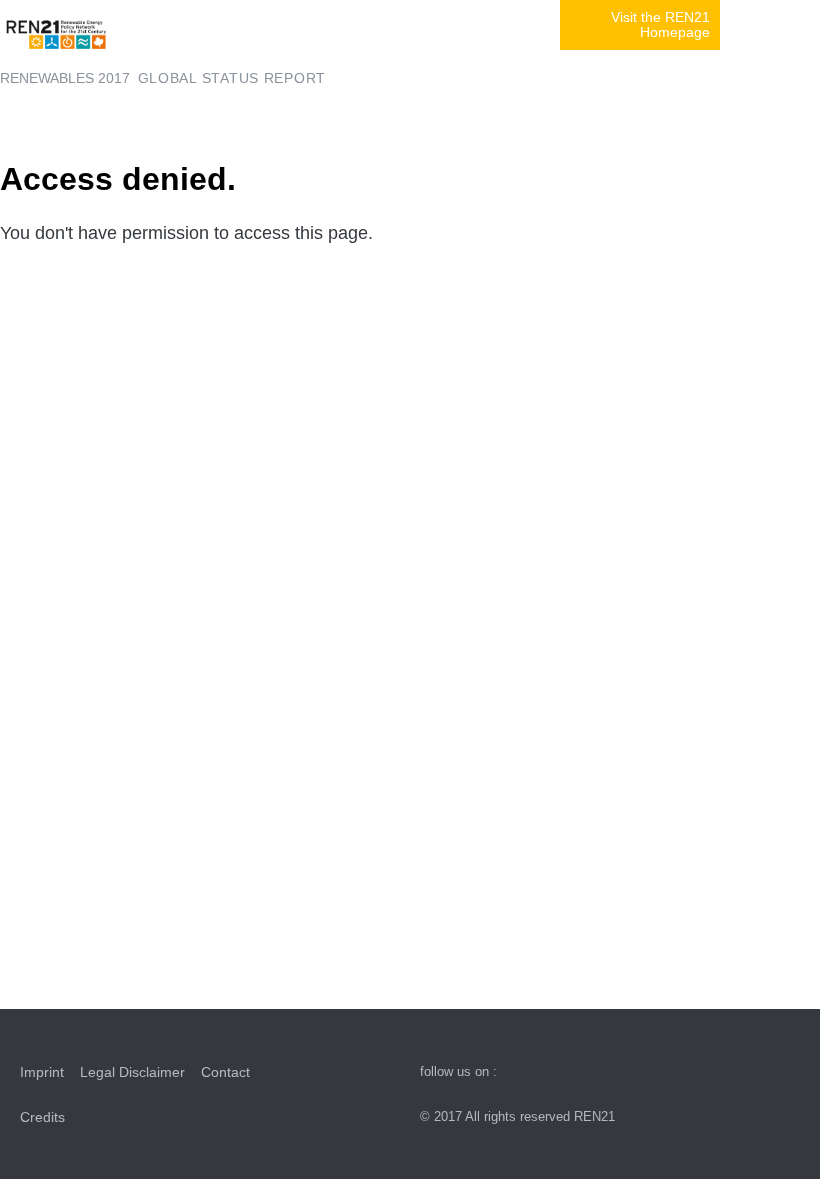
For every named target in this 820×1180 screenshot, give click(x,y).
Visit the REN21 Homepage (660, 25)
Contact (225, 1072)
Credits (42, 1117)
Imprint (42, 1072)
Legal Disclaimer (132, 1072)
